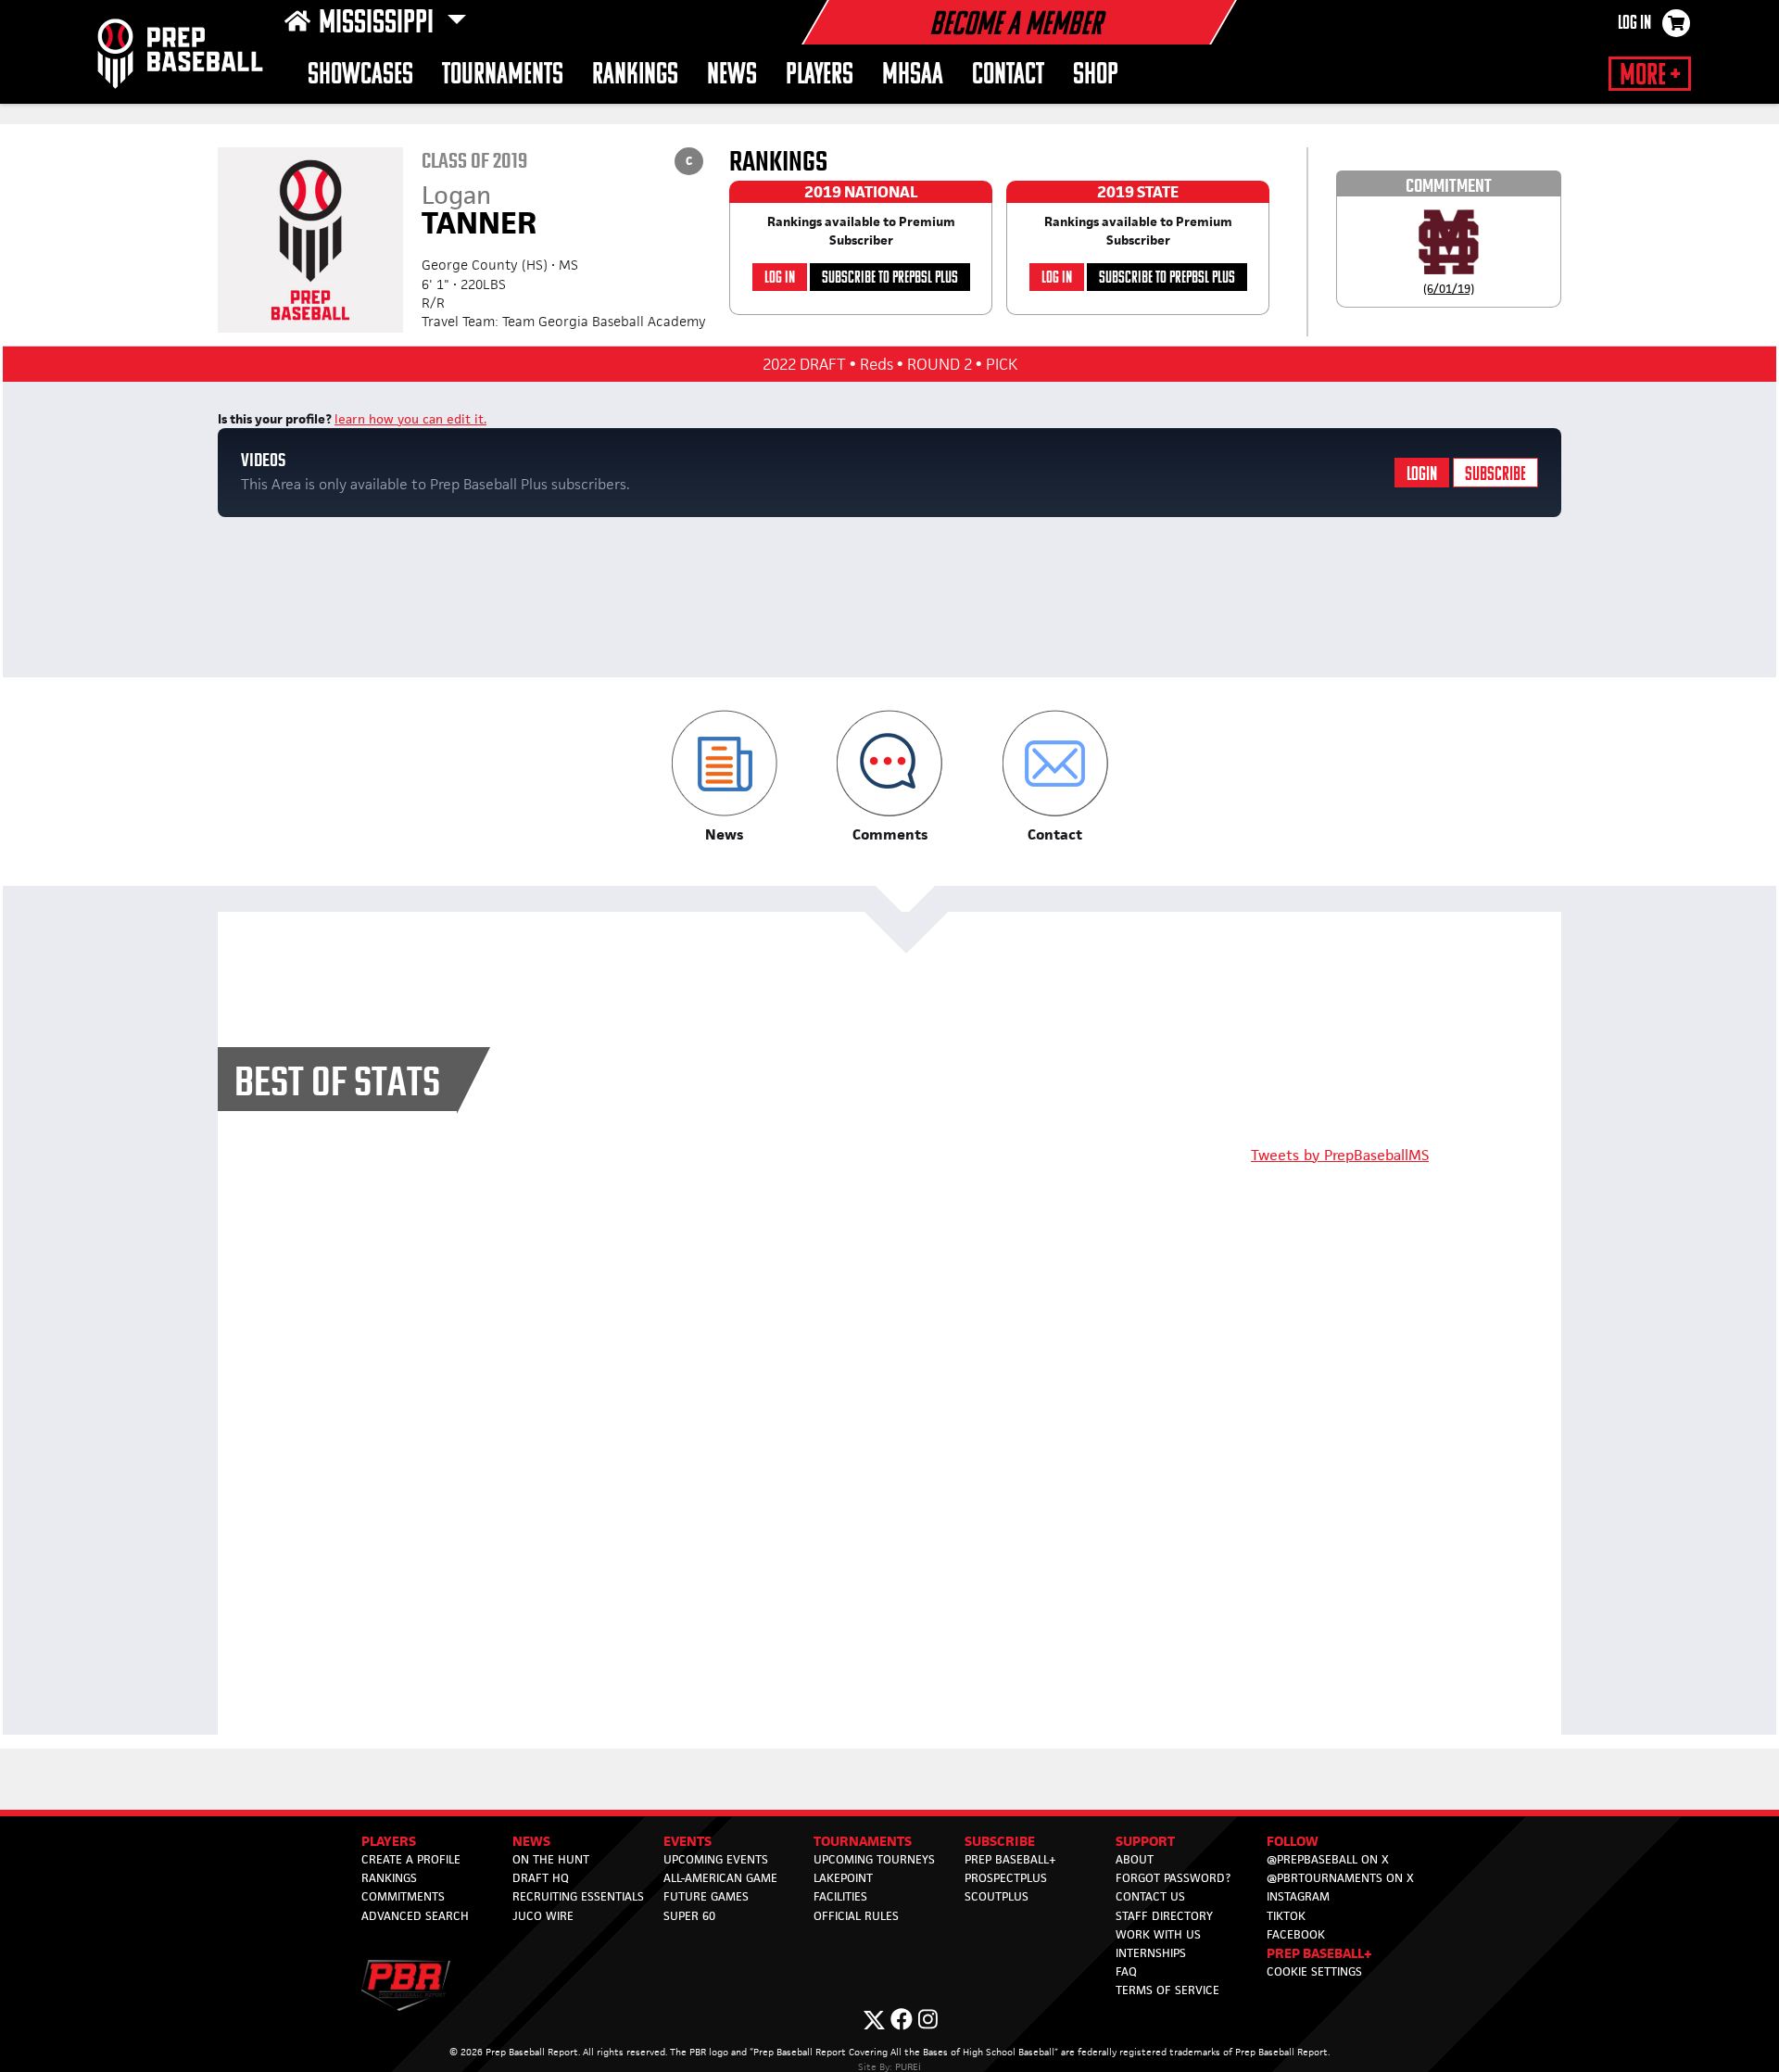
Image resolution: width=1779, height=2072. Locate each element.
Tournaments (503, 76)
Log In (1634, 24)
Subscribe (1495, 475)
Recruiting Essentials (578, 1896)
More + (1650, 76)
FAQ (1126, 1971)
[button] (724, 777)
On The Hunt (551, 1859)
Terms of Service (1167, 1990)
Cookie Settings (1314, 1971)
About (1135, 1859)
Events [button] (688, 1841)
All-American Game (720, 1878)
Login (1422, 475)
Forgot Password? (1173, 1878)
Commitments (403, 1896)
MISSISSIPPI (379, 24)
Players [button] (820, 76)
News (732, 76)
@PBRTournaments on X (1340, 1878)
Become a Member (1016, 26)
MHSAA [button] (913, 76)
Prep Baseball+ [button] (1319, 1953)
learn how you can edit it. (410, 419)
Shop (1096, 76)
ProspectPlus (1006, 1878)
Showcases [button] (360, 76)
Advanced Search (415, 1916)
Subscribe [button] (1000, 1841)
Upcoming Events (716, 1859)
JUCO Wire (543, 1916)
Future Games (706, 1896)
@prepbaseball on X (1328, 1859)
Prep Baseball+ (1010, 1859)
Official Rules (856, 1916)
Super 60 (689, 1916)
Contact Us (1150, 1896)
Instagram (1298, 1896)
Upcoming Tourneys (874, 1859)
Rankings (635, 76)
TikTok (1286, 1916)
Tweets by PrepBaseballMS (1340, 1155)
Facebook (1296, 1934)
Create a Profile (411, 1859)
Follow (1293, 1841)
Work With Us (1158, 1934)
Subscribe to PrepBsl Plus (890, 278)
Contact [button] (1008, 76)
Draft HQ (541, 1878)
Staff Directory (1164, 1916)
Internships (1151, 1953)
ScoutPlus (997, 1896)
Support (1145, 1841)
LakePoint (843, 1878)
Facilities (840, 1896)
